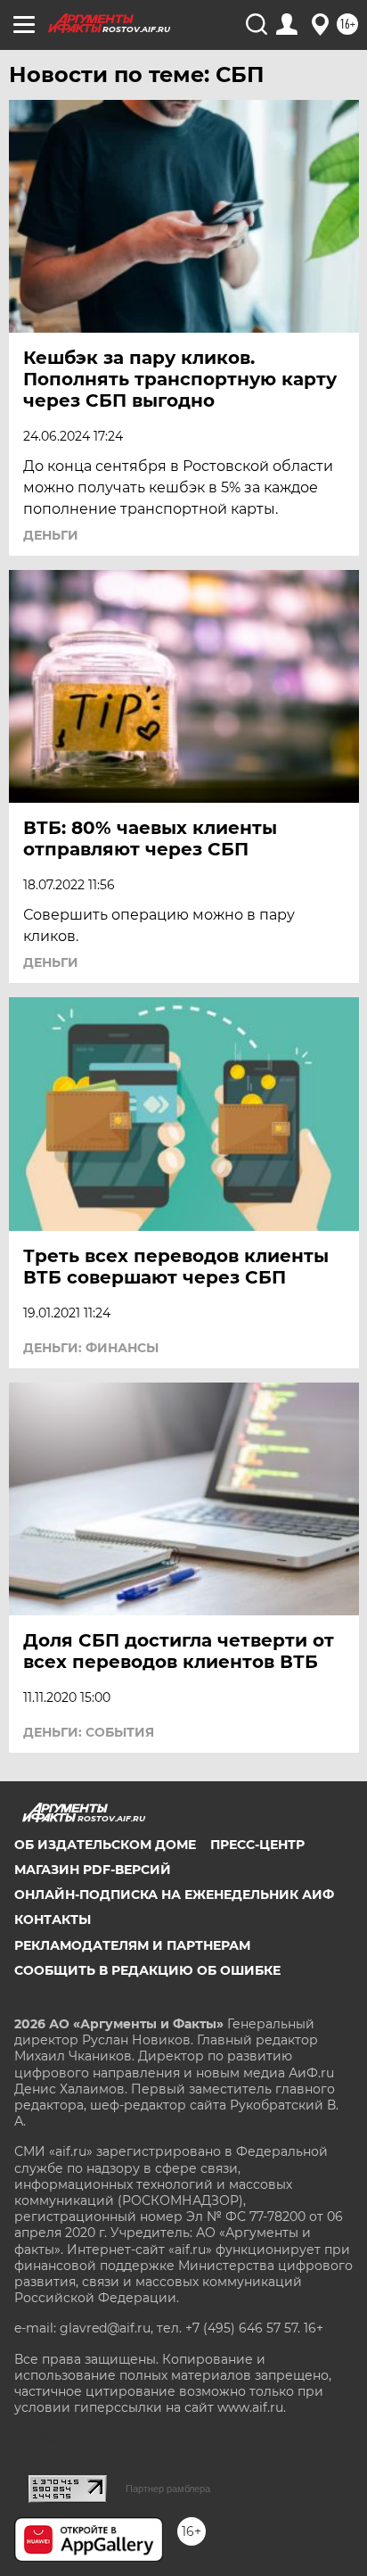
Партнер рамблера (168, 2489)
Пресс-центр (257, 1845)
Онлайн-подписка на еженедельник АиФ (174, 1895)
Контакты (53, 1920)
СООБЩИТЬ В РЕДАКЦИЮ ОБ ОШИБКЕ (147, 1970)
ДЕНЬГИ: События (89, 1732)
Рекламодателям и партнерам (132, 1945)
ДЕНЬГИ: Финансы (91, 1348)
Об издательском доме (105, 1845)
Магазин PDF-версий (93, 1870)
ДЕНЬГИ (51, 535)
